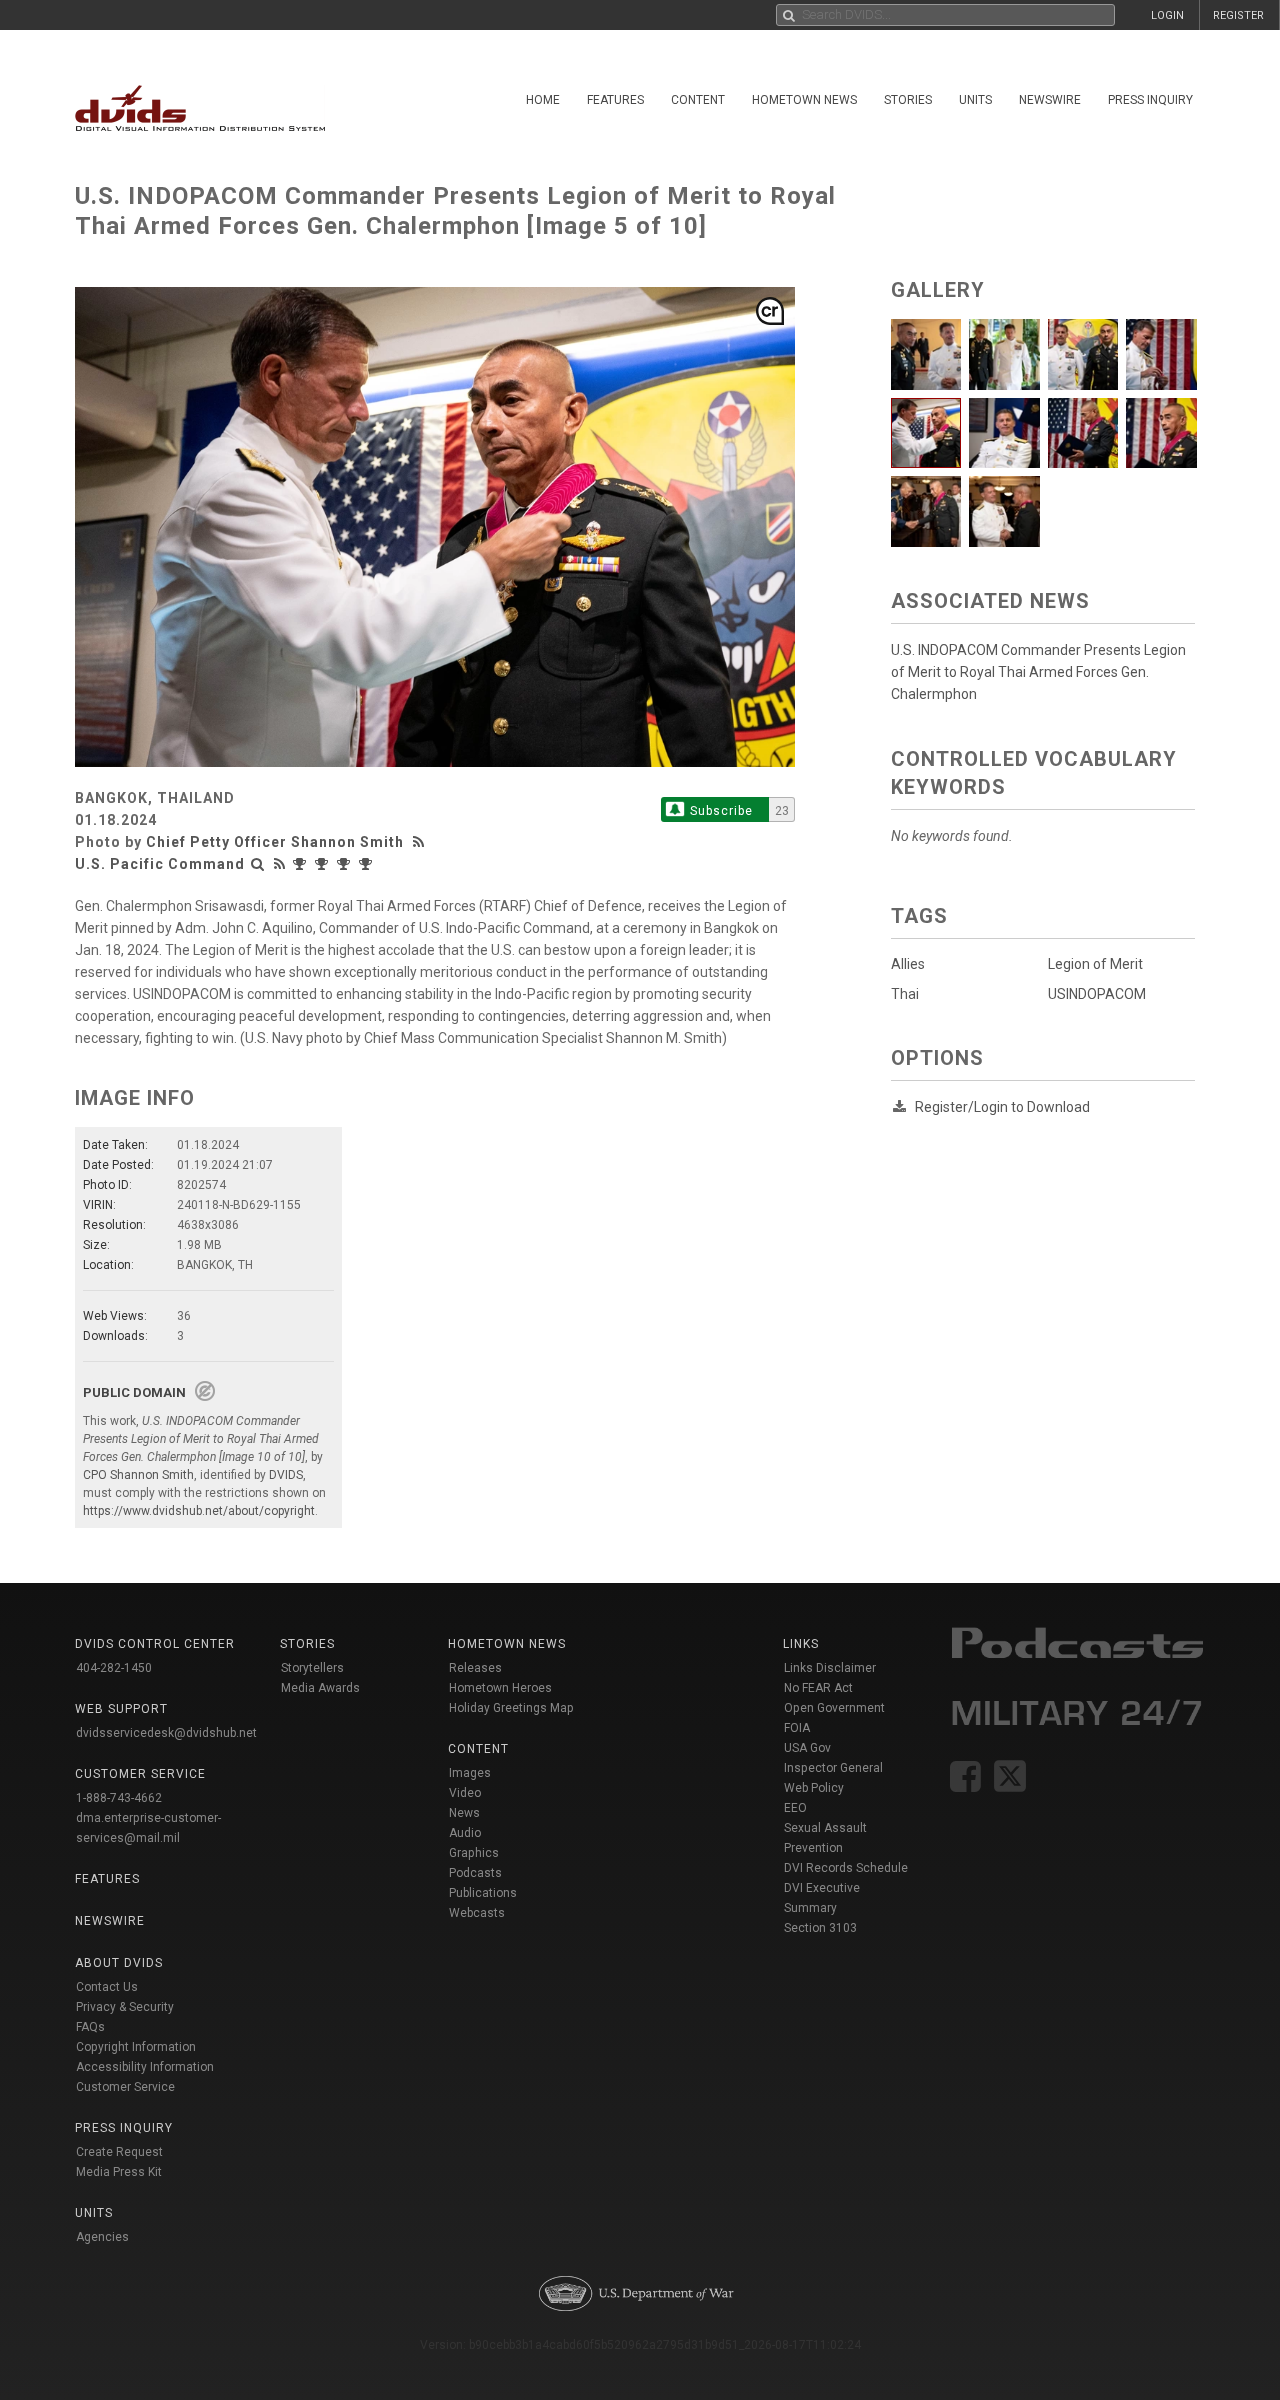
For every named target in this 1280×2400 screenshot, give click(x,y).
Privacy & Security (125, 2007)
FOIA (797, 1728)
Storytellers (312, 1668)
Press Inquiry (1150, 100)
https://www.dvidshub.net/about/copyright (199, 1511)
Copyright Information (136, 2047)
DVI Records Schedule (846, 1868)
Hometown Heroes (500, 1688)
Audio (465, 1833)
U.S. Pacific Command (160, 864)
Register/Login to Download (1002, 1107)
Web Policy (814, 1788)
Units (975, 100)
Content (698, 100)
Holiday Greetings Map (511, 1708)
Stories (908, 100)
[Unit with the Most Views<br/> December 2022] (368, 864)
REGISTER (1238, 15)
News (464, 1813)
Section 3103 (820, 1928)
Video (465, 1793)
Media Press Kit (119, 2172)
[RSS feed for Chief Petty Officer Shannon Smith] (421, 842)
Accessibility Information (145, 2067)
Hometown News (804, 100)
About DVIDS (119, 1963)
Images (470, 1773)
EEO (795, 1808)
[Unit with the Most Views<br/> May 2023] (324, 864)
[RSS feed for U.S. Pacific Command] (280, 864)
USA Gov (807, 1748)
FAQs (90, 2027)
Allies (908, 964)
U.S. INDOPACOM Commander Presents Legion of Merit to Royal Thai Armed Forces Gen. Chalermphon (1038, 672)
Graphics (474, 1853)
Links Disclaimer (830, 1668)
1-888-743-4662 (119, 1798)
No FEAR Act (818, 1688)
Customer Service (125, 2087)
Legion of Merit (1095, 964)
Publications (483, 1893)
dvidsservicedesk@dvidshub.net (166, 1733)
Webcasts (477, 1913)
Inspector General (833, 1768)
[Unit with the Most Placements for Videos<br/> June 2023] (302, 864)
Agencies (102, 2237)
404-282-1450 (114, 1668)
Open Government (834, 1708)
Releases (475, 1668)
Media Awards (320, 1688)
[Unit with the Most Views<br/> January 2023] (346, 864)
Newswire (1050, 100)
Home (543, 100)
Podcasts (475, 1873)
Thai (905, 994)
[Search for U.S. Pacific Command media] (258, 864)
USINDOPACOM (1097, 994)
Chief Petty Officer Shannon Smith (275, 842)
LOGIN (1167, 15)
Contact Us (107, 1987)
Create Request (119, 2152)
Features (615, 100)
